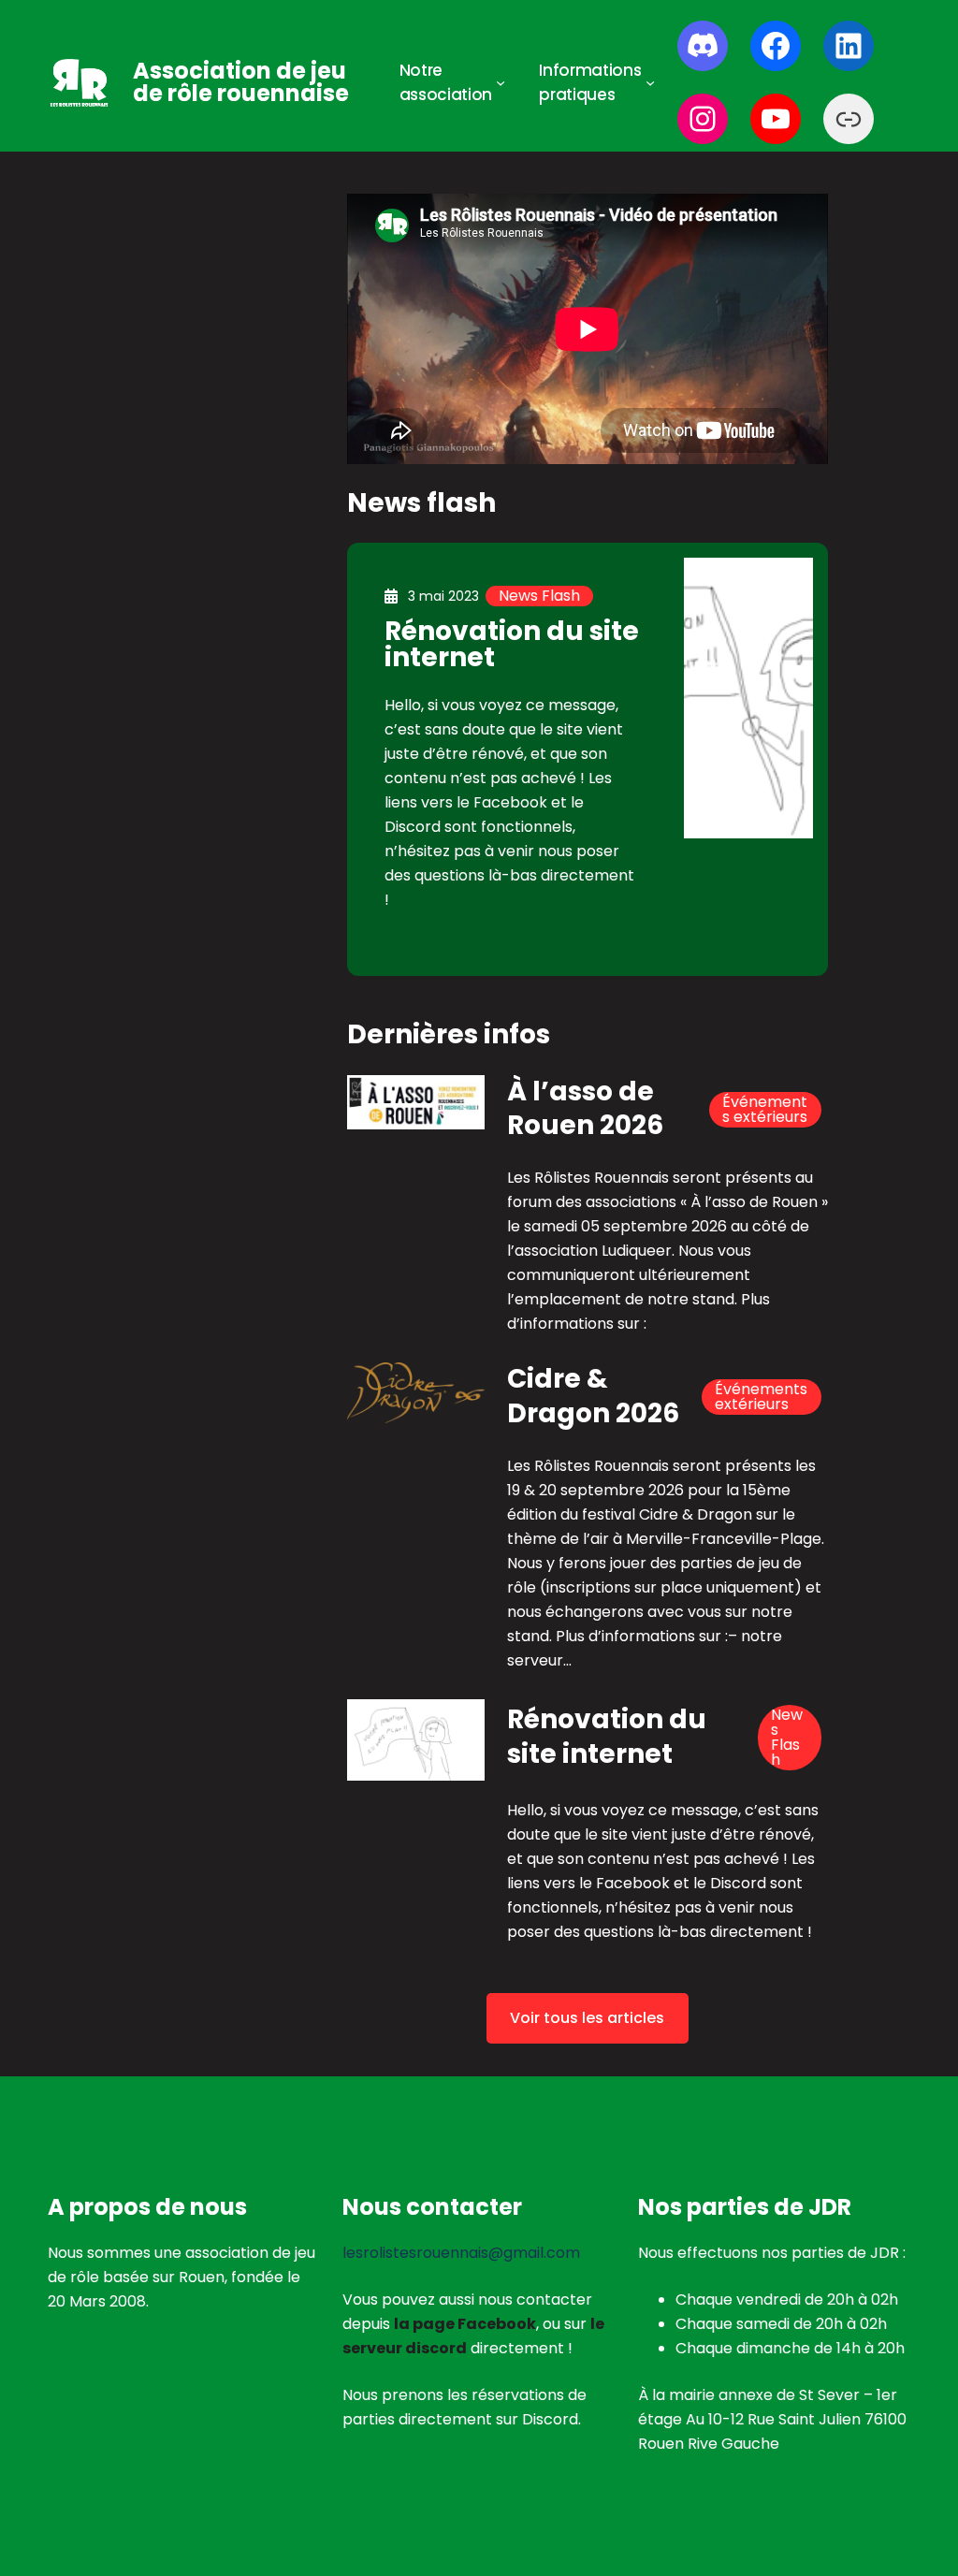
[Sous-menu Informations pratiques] (650, 82)
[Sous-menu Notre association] (501, 82)
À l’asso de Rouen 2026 (585, 1109)
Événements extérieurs (765, 1110)
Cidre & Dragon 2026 (593, 1397)
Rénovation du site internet (512, 644)
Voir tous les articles (587, 2018)
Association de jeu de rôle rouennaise (241, 82)
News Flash (539, 596)
